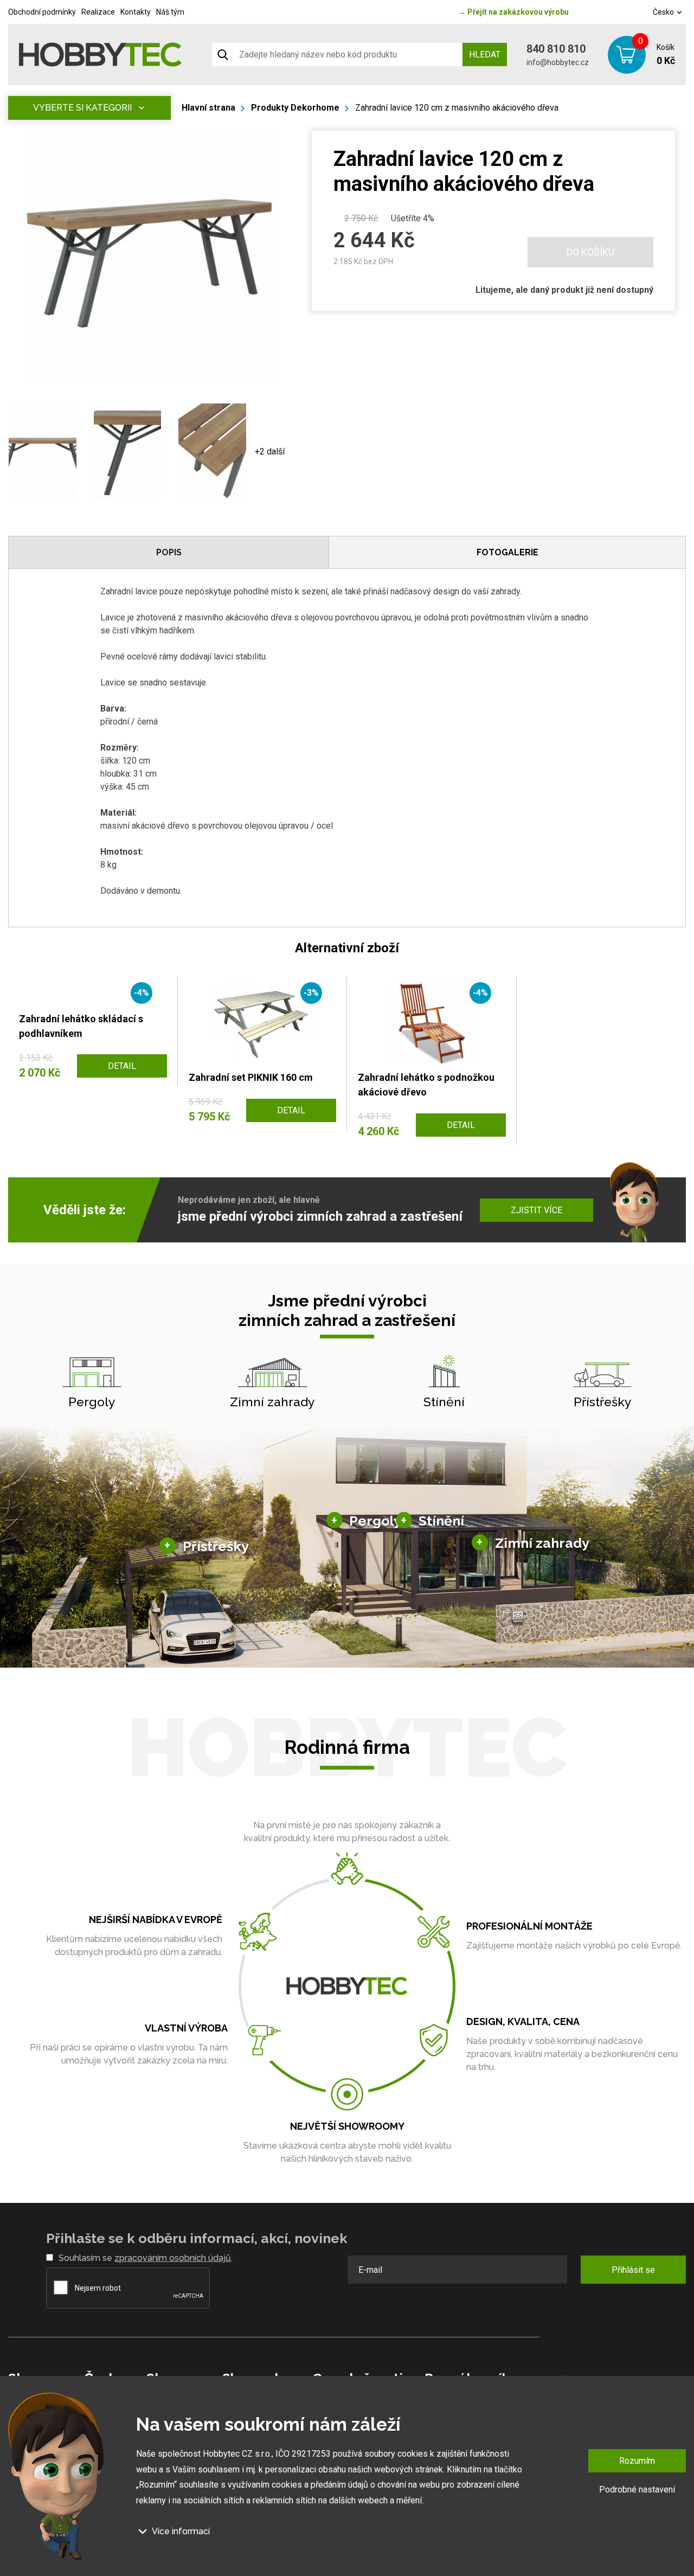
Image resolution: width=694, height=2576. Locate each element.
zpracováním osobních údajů (173, 2258)
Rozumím (637, 2461)
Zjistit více (536, 1210)
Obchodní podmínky (42, 12)
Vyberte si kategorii (82, 108)
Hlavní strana (208, 108)
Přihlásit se (633, 2270)
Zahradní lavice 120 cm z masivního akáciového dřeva (457, 108)
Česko (664, 12)
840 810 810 (556, 49)
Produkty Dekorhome (295, 108)
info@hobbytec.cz (558, 62)
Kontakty (136, 12)
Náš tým (170, 12)
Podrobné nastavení (637, 2490)
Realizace (98, 12)
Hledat (485, 55)
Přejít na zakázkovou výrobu (513, 12)
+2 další (270, 451)
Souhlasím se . (146, 2258)
